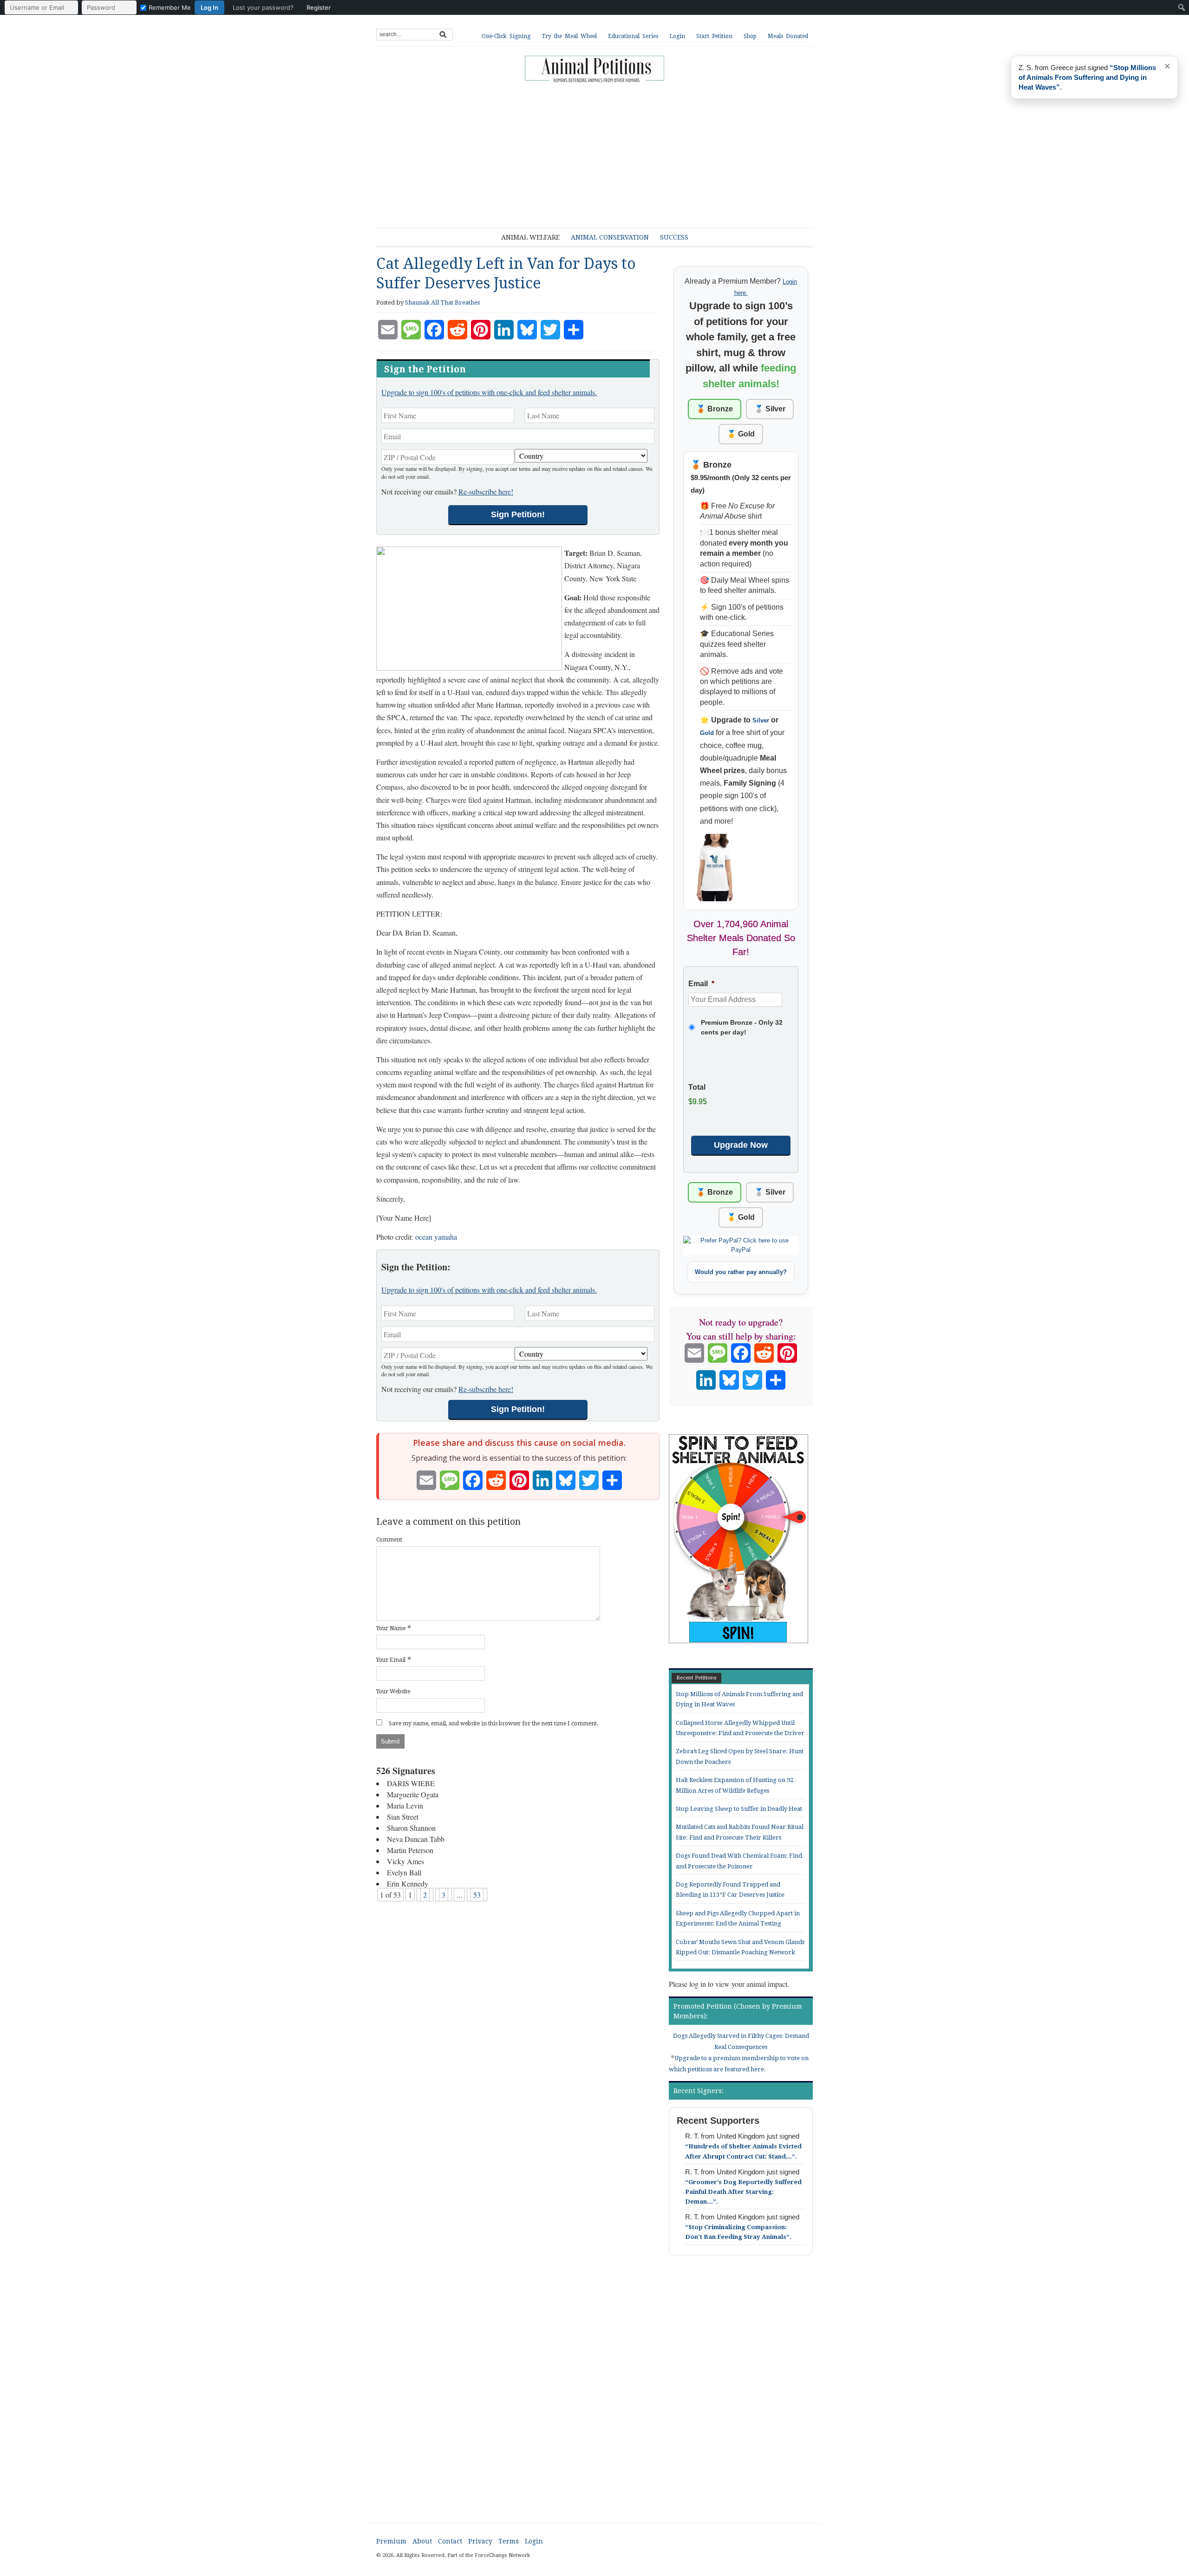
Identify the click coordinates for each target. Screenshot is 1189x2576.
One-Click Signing (506, 36)
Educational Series (633, 36)
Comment (389, 1540)
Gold (707, 733)
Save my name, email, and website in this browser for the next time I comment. (493, 1724)
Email (701, 984)
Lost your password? (263, 7)
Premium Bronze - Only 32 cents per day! (742, 1027)
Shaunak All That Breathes (442, 302)
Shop (750, 36)
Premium (391, 2541)
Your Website (393, 1691)
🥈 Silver (770, 409)
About (422, 2541)
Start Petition (714, 36)
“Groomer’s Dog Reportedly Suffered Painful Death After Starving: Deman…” (743, 2192)
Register (319, 7)
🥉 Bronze (715, 409)
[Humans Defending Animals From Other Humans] (594, 70)
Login (677, 36)
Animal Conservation (610, 237)
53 (477, 1895)
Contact (450, 2541)
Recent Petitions (696, 1678)
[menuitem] (170, 7)
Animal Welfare (530, 237)
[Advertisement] (601, 151)
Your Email (391, 1660)
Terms (509, 2541)
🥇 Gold (741, 434)
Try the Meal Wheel (569, 36)
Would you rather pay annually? (741, 1272)
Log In (209, 7)
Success (674, 237)
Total (697, 1087)
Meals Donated (788, 36)
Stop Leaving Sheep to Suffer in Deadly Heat (739, 1809)
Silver (761, 720)
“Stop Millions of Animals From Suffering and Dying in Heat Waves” (1087, 77)
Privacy (480, 2541)
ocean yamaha (436, 1237)
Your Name (391, 1628)
